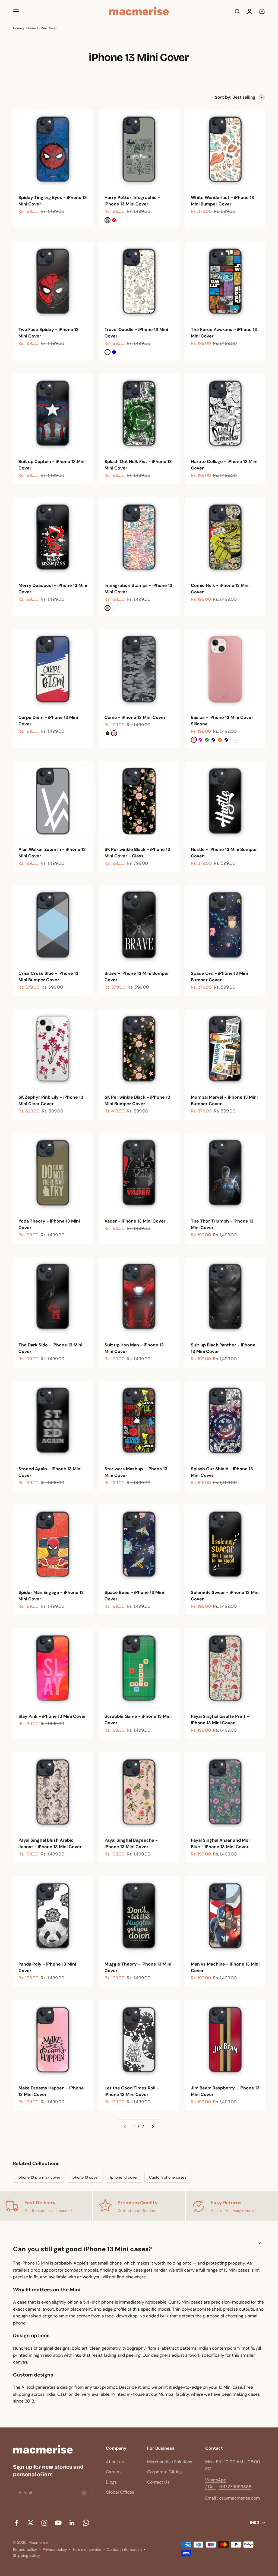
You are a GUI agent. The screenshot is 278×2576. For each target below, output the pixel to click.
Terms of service (87, 2549)
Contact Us (158, 2482)
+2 (236, 740)
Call (212, 2487)
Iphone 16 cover (124, 2177)
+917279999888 (235, 2487)
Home (18, 28)
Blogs (111, 2482)
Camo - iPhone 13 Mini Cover (135, 717)
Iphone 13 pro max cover (39, 2177)
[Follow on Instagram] (44, 2523)
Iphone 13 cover (85, 2177)
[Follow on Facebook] (17, 2523)
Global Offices (120, 2492)
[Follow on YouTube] (58, 2523)
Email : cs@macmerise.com (233, 2498)
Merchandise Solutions (170, 2462)
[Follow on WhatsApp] (86, 2523)
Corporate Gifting (165, 2472)
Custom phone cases (168, 2177)
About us (115, 2462)
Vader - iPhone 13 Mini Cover (135, 1221)
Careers (114, 2472)
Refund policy (25, 2549)
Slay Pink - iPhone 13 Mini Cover (52, 1716)
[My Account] (249, 11)
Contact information (124, 2549)
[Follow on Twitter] (31, 2523)
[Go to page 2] (153, 2127)
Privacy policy (55, 2549)
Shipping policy (26, 2555)
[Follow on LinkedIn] (72, 2523)
